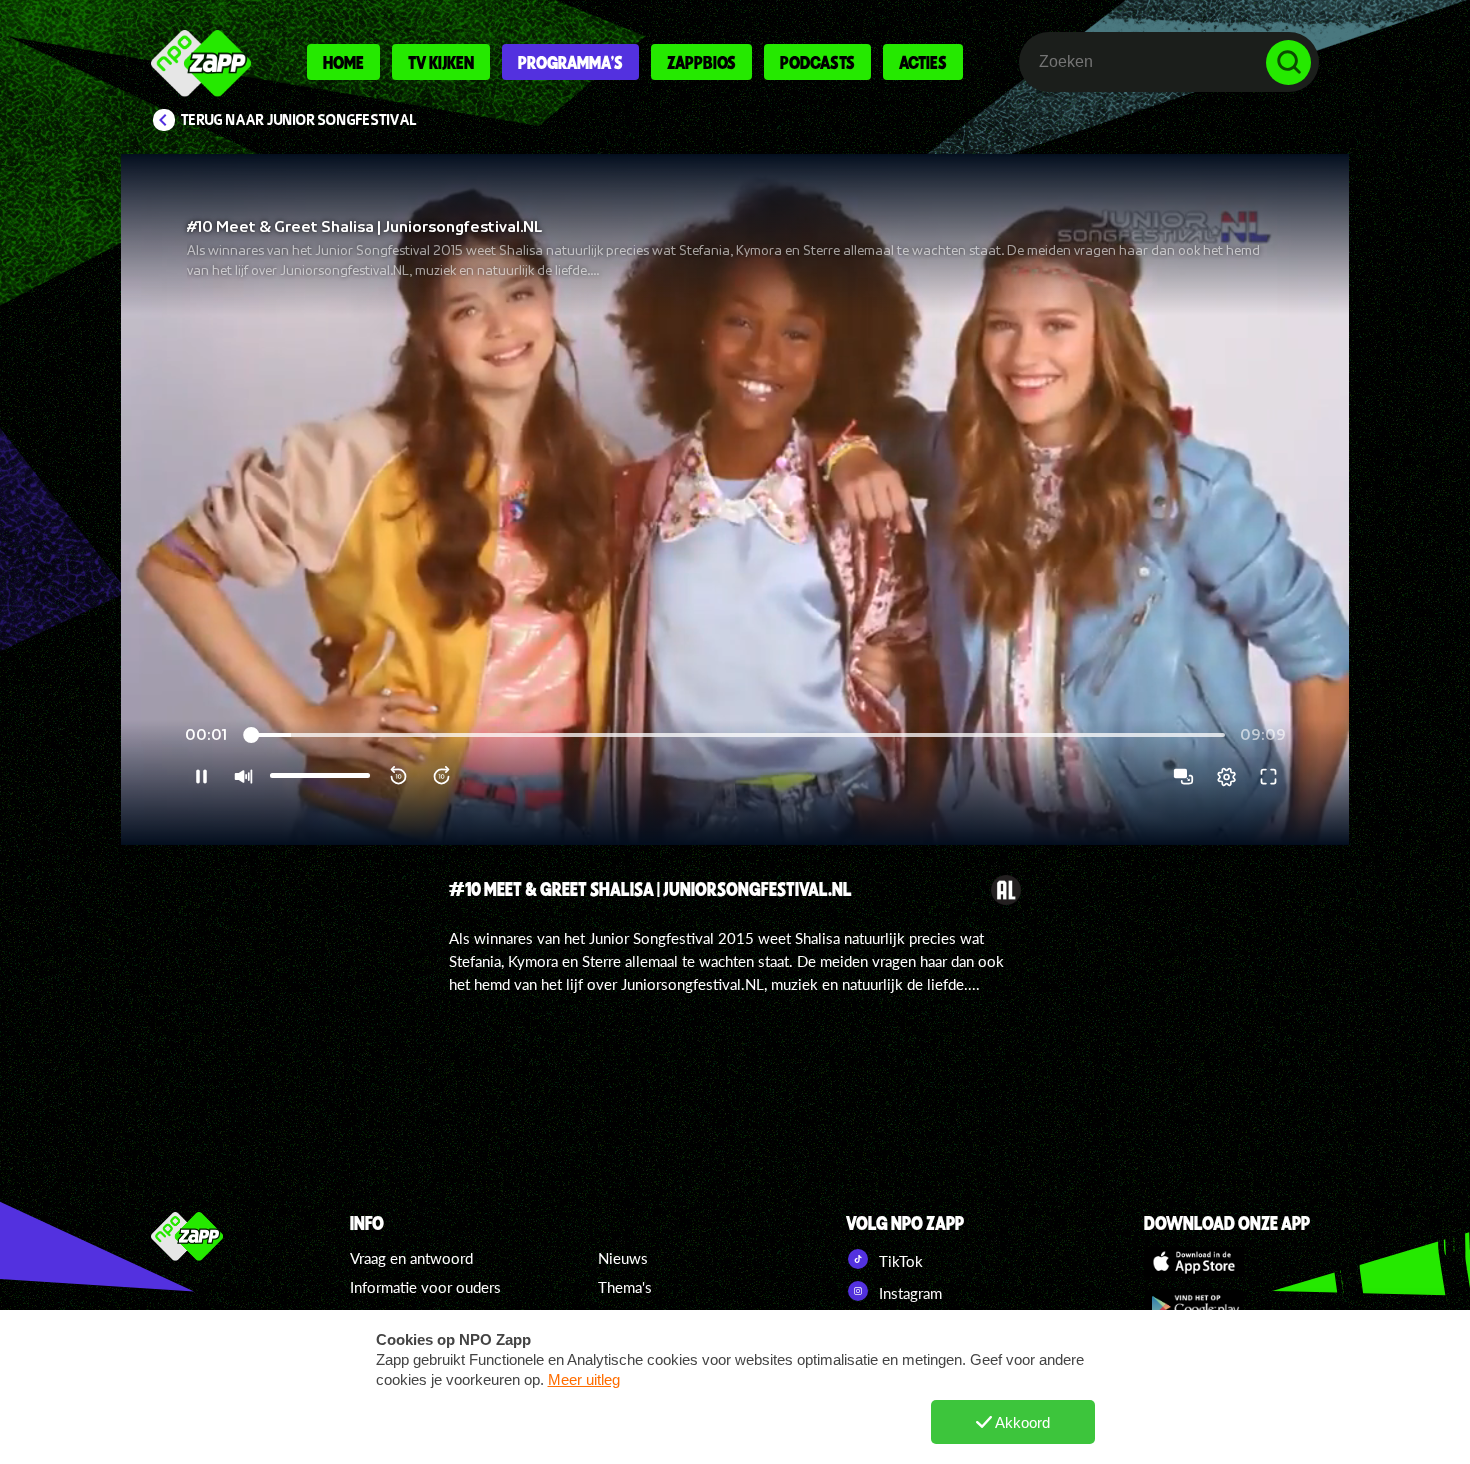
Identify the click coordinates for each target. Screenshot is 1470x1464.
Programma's (570, 62)
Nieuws (623, 1258)
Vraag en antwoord (411, 1258)
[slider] (736, 735)
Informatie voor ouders (425, 1287)
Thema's (625, 1287)
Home (343, 62)
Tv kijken (441, 62)
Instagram (908, 1293)
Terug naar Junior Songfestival (299, 120)
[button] (735, 499)
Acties (923, 62)
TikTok (899, 1261)
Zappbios (701, 62)
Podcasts (817, 62)
